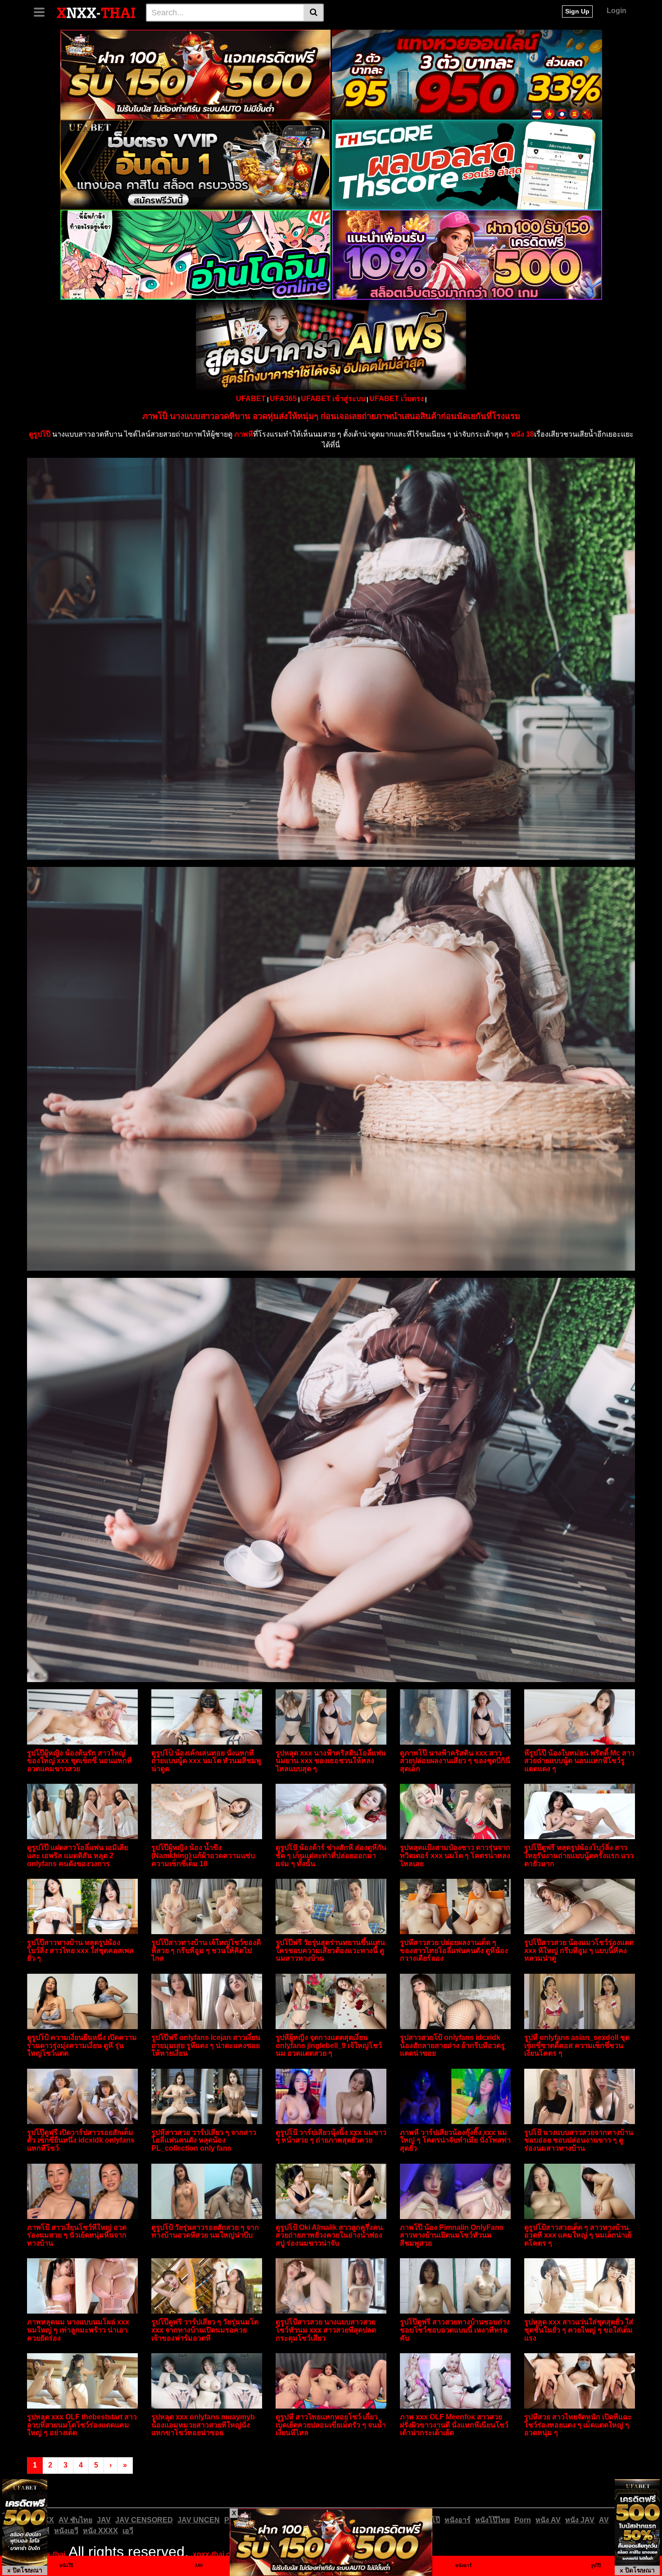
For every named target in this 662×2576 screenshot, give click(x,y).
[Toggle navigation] (43, 11)
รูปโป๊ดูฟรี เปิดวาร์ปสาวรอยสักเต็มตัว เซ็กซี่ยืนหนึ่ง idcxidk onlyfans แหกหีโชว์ (81, 2140)
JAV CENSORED (144, 2520)
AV (604, 2520)
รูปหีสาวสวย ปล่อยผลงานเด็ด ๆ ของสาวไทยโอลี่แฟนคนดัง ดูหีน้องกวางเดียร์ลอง (454, 1950)
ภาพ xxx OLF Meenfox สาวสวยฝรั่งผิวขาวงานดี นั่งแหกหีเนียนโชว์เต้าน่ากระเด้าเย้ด (454, 2425)
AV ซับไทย (75, 2520)
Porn (523, 2520)
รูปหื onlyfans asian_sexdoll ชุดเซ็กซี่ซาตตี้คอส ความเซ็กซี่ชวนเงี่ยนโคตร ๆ (577, 2045)
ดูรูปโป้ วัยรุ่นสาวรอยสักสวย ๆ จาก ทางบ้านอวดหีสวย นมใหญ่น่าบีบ (205, 2231)
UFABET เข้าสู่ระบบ (333, 399)
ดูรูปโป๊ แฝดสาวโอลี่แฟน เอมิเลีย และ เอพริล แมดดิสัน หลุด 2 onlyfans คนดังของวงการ (77, 1855)
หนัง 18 (522, 434)
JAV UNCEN (199, 2520)
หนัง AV (548, 2520)
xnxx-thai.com (217, 2554)
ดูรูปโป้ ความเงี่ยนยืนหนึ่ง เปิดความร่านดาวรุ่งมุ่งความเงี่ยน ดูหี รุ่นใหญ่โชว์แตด (82, 2045)
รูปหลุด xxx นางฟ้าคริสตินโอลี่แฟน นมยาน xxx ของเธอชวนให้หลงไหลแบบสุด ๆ (331, 1761)
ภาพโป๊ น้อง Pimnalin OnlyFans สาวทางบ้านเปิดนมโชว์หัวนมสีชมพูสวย (452, 2235)
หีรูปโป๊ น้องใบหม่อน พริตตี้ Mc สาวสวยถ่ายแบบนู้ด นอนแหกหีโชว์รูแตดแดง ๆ (579, 1761)
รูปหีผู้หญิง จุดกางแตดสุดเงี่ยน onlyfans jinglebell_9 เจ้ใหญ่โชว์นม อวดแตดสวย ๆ (329, 2045)
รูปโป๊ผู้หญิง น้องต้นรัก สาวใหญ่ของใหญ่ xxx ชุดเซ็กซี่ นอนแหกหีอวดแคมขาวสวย (79, 1761)
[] (314, 13)
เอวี (128, 2531)
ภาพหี (244, 434)
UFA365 (283, 399)
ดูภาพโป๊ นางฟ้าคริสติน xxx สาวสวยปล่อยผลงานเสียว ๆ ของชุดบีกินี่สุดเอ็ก (455, 1761)
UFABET (251, 399)
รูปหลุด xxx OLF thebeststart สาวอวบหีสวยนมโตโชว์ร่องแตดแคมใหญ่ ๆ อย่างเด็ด (82, 2425)
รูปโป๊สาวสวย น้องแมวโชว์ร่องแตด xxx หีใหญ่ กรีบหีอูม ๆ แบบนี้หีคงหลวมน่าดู (579, 1950)
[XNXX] (96, 12)
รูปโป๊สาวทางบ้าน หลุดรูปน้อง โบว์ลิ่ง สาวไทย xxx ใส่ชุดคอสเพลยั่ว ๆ (80, 1950)
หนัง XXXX (100, 2531)
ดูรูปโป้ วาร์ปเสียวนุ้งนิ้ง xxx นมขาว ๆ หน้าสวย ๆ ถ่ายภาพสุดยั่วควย (331, 2136)
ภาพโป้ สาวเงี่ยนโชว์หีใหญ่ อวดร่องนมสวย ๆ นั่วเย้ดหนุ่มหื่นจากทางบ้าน (77, 2235)
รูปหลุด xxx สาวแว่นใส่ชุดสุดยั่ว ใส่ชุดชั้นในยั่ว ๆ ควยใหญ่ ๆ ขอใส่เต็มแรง (579, 2330)
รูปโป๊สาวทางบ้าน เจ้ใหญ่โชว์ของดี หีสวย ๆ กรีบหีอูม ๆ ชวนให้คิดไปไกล (206, 1950)
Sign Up (577, 11)
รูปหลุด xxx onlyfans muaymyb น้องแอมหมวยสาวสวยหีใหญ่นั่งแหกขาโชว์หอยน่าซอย (203, 2425)
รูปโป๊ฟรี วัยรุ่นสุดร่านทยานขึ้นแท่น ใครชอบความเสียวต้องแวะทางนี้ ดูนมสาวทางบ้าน (330, 1950)
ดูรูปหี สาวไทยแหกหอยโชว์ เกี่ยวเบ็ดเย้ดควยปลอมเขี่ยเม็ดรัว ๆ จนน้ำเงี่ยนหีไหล (331, 2425)
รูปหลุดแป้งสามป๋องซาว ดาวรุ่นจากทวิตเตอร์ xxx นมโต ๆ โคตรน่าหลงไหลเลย (455, 1855)
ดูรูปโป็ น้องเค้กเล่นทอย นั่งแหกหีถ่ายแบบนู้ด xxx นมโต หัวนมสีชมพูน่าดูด (206, 1761)
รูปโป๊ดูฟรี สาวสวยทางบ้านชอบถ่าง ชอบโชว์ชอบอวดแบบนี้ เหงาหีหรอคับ (455, 2330)
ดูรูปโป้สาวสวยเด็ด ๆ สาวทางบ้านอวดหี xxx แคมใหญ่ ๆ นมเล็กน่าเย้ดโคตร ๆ (578, 2235)
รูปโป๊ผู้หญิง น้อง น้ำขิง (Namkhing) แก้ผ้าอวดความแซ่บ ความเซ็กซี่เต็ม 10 (203, 1855)
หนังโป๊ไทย (492, 2520)
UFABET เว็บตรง (397, 399)
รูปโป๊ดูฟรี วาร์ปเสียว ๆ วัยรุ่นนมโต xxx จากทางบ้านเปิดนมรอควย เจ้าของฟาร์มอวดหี (205, 2330)
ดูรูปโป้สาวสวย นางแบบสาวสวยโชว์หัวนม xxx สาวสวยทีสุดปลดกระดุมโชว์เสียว (326, 2330)
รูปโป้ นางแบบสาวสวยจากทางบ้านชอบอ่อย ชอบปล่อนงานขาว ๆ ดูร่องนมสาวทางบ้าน (579, 2140)
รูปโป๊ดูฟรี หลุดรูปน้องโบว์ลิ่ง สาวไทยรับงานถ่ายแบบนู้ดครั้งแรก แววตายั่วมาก (579, 1855)
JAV (104, 2520)
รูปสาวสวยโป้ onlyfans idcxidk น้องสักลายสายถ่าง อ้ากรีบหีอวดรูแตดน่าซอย (452, 2045)
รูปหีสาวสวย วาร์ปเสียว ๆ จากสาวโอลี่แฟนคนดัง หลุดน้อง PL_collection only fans (204, 2140)
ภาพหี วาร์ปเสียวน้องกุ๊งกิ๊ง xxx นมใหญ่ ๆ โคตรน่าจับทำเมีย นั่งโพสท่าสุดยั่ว (455, 2140)
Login (617, 11)
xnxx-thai (50, 2554)
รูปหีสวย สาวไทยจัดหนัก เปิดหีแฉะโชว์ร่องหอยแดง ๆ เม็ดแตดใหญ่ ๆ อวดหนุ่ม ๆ (578, 2425)
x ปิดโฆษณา (25, 2570)
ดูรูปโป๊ (41, 434)
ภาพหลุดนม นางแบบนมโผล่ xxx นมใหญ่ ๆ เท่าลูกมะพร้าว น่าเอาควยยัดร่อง (78, 2330)
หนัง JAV (580, 2520)
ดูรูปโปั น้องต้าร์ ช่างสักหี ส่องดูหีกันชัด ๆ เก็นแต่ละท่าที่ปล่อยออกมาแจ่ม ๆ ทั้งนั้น (331, 1855)
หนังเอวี (66, 2531)
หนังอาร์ (458, 2520)
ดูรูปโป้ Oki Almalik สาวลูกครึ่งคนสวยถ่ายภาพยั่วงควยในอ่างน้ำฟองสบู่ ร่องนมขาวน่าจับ (329, 2235)
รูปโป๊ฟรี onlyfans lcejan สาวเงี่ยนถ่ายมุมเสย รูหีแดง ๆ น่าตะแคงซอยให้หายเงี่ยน (206, 2045)
